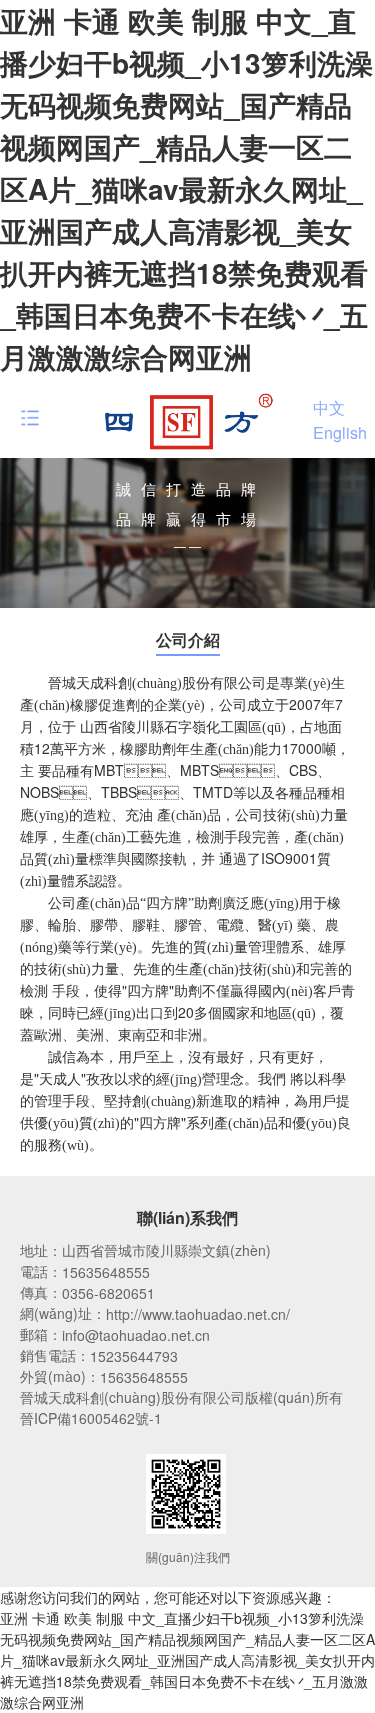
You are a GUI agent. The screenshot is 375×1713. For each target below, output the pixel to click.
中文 (329, 407)
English (340, 432)
